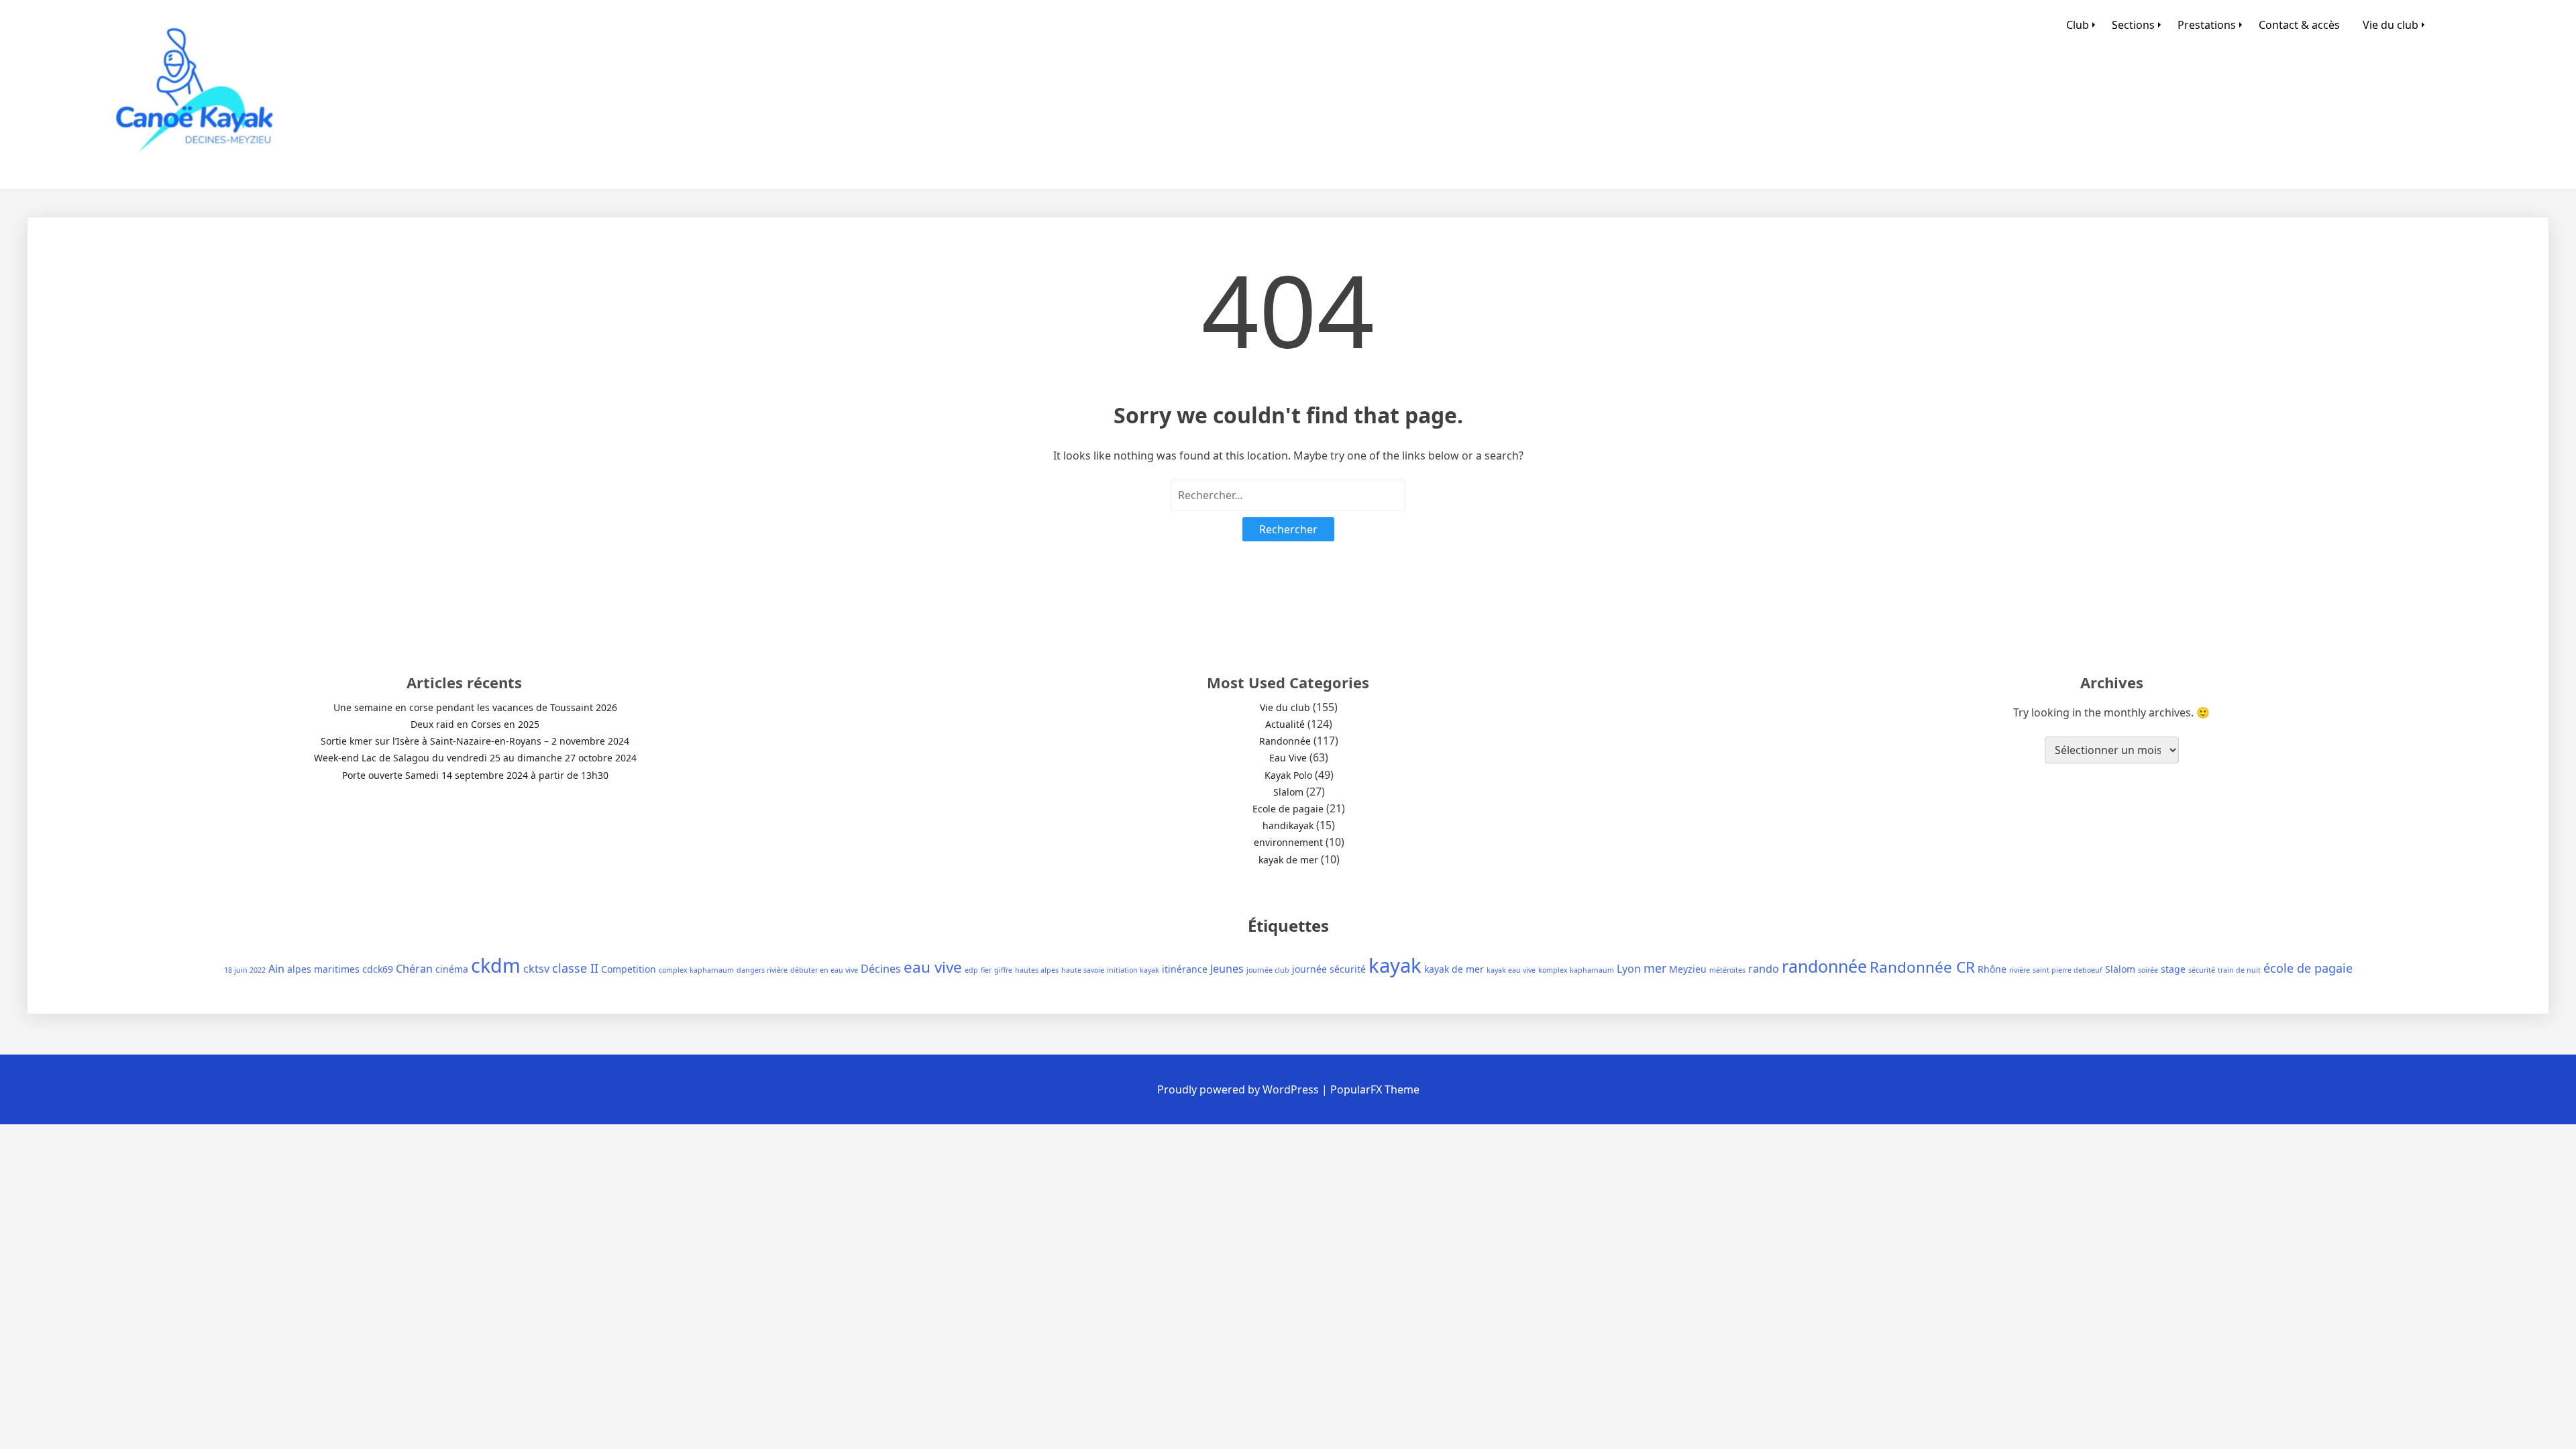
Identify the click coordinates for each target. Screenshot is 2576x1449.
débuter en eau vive (824, 970)
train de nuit (2239, 970)
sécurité (2202, 970)
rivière (2020, 970)
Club (2078, 25)
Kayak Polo (1288, 775)
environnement (1288, 842)
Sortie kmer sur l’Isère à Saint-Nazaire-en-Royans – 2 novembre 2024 (475, 741)
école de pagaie (2308, 968)
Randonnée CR (1922, 967)
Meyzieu (1688, 969)
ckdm (496, 965)
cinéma (452, 969)
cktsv (536, 969)
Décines (881, 969)
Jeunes (1227, 969)
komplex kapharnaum (1576, 970)
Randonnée (1285, 741)
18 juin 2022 (245, 970)
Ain (276, 969)
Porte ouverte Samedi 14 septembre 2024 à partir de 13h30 (475, 775)
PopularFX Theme (1375, 1089)
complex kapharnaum (696, 970)
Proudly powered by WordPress (1239, 1089)
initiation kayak (1133, 970)
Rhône (1992, 969)
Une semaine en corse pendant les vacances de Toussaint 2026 (475, 707)
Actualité (1285, 724)
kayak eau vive (1511, 970)
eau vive (933, 967)
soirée (2148, 970)
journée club (1268, 970)
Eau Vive (1288, 758)
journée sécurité (1329, 969)
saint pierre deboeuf (2068, 970)
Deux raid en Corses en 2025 (475, 724)
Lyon (1629, 969)
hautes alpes (1037, 970)
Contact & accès (2299, 25)
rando (1764, 969)
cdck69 (378, 969)
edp (971, 970)
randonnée (1824, 966)
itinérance (1185, 969)
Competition (629, 969)
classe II (575, 968)
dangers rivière (762, 970)
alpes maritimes (323, 969)
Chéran (414, 969)
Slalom (1288, 792)
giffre (1003, 970)
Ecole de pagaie (1288, 809)
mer (1655, 968)
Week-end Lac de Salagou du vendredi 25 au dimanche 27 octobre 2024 (475, 758)
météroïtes (1727, 970)
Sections (2133, 25)
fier (986, 970)
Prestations (2207, 25)
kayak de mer (1288, 860)
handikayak (1288, 825)
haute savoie (1083, 970)
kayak (1395, 965)
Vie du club (2391, 25)
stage (2173, 969)
